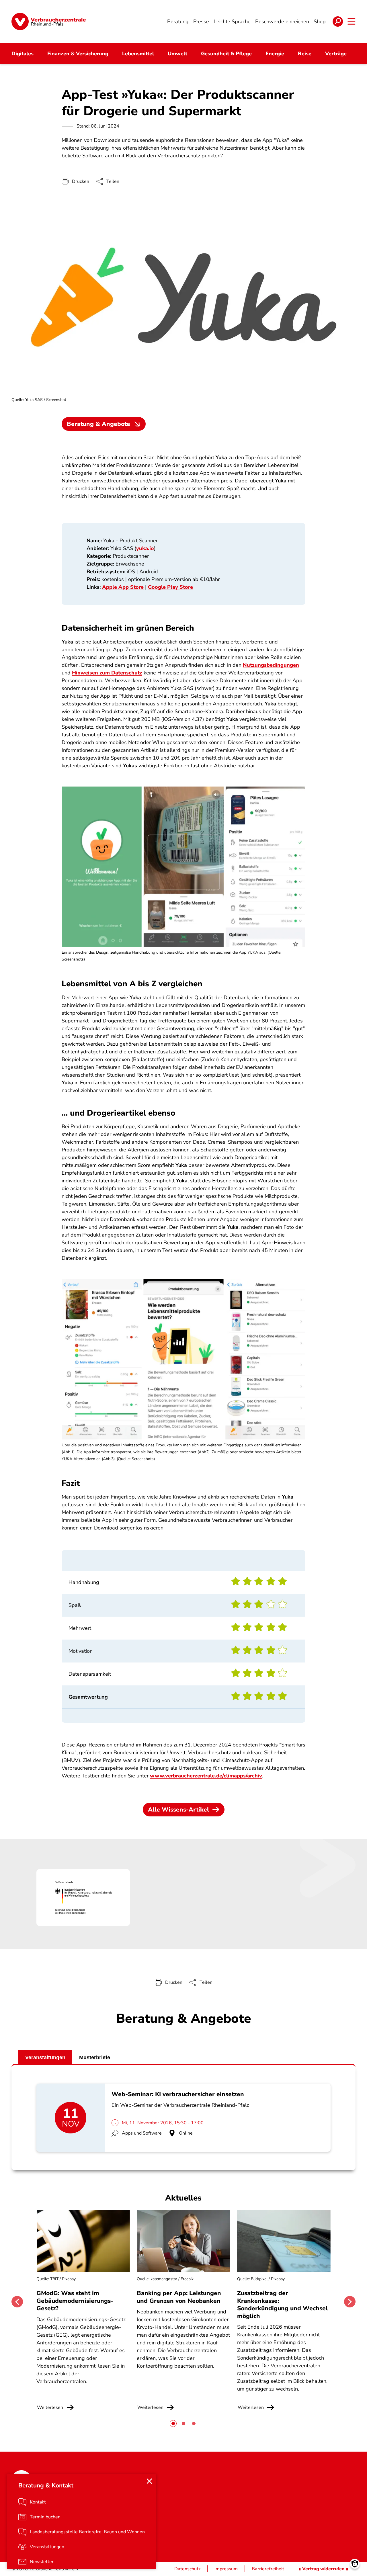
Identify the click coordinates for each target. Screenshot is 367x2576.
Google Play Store (170, 587)
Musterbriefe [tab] (95, 2057)
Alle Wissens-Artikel (178, 1810)
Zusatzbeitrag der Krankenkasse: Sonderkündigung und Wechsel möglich (282, 2304)
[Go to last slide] (17, 2302)
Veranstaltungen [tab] (45, 2057)
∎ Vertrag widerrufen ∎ (323, 2569)
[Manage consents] (355, 2564)
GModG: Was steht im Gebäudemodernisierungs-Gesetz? (75, 2301)
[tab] (173, 2424)
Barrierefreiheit (268, 2569)
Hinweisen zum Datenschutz (107, 673)
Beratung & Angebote (98, 424)
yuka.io (145, 548)
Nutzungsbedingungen (271, 665)
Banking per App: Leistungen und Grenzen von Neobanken (179, 2297)
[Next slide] (350, 2302)
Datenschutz (187, 2569)
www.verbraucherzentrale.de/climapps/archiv (206, 1776)
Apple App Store (123, 587)
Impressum (226, 2569)
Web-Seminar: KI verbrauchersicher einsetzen (178, 2094)
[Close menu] (149, 2481)
